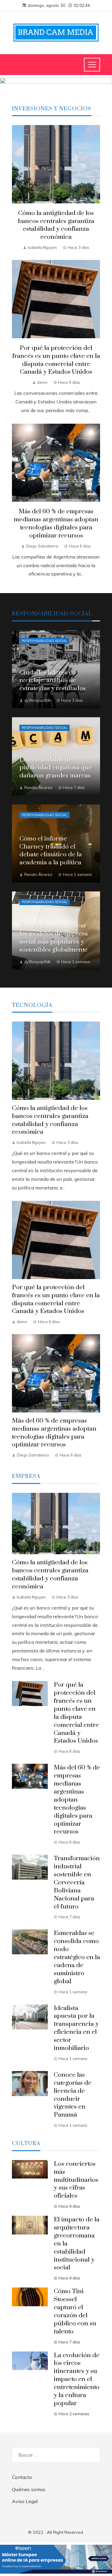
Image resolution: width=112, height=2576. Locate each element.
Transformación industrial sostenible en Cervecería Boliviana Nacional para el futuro (77, 1882)
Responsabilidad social (45, 641)
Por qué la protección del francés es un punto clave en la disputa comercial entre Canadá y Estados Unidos (56, 360)
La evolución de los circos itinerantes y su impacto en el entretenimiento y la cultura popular (77, 2379)
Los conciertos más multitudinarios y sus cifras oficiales (76, 2180)
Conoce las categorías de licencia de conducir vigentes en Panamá (73, 2095)
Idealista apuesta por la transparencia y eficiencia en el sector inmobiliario (76, 2028)
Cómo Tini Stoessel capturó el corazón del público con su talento (75, 2311)
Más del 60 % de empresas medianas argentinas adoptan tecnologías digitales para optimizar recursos (56, 524)
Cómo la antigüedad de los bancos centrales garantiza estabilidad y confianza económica (56, 225)
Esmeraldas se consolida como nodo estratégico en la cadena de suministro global (77, 1957)
